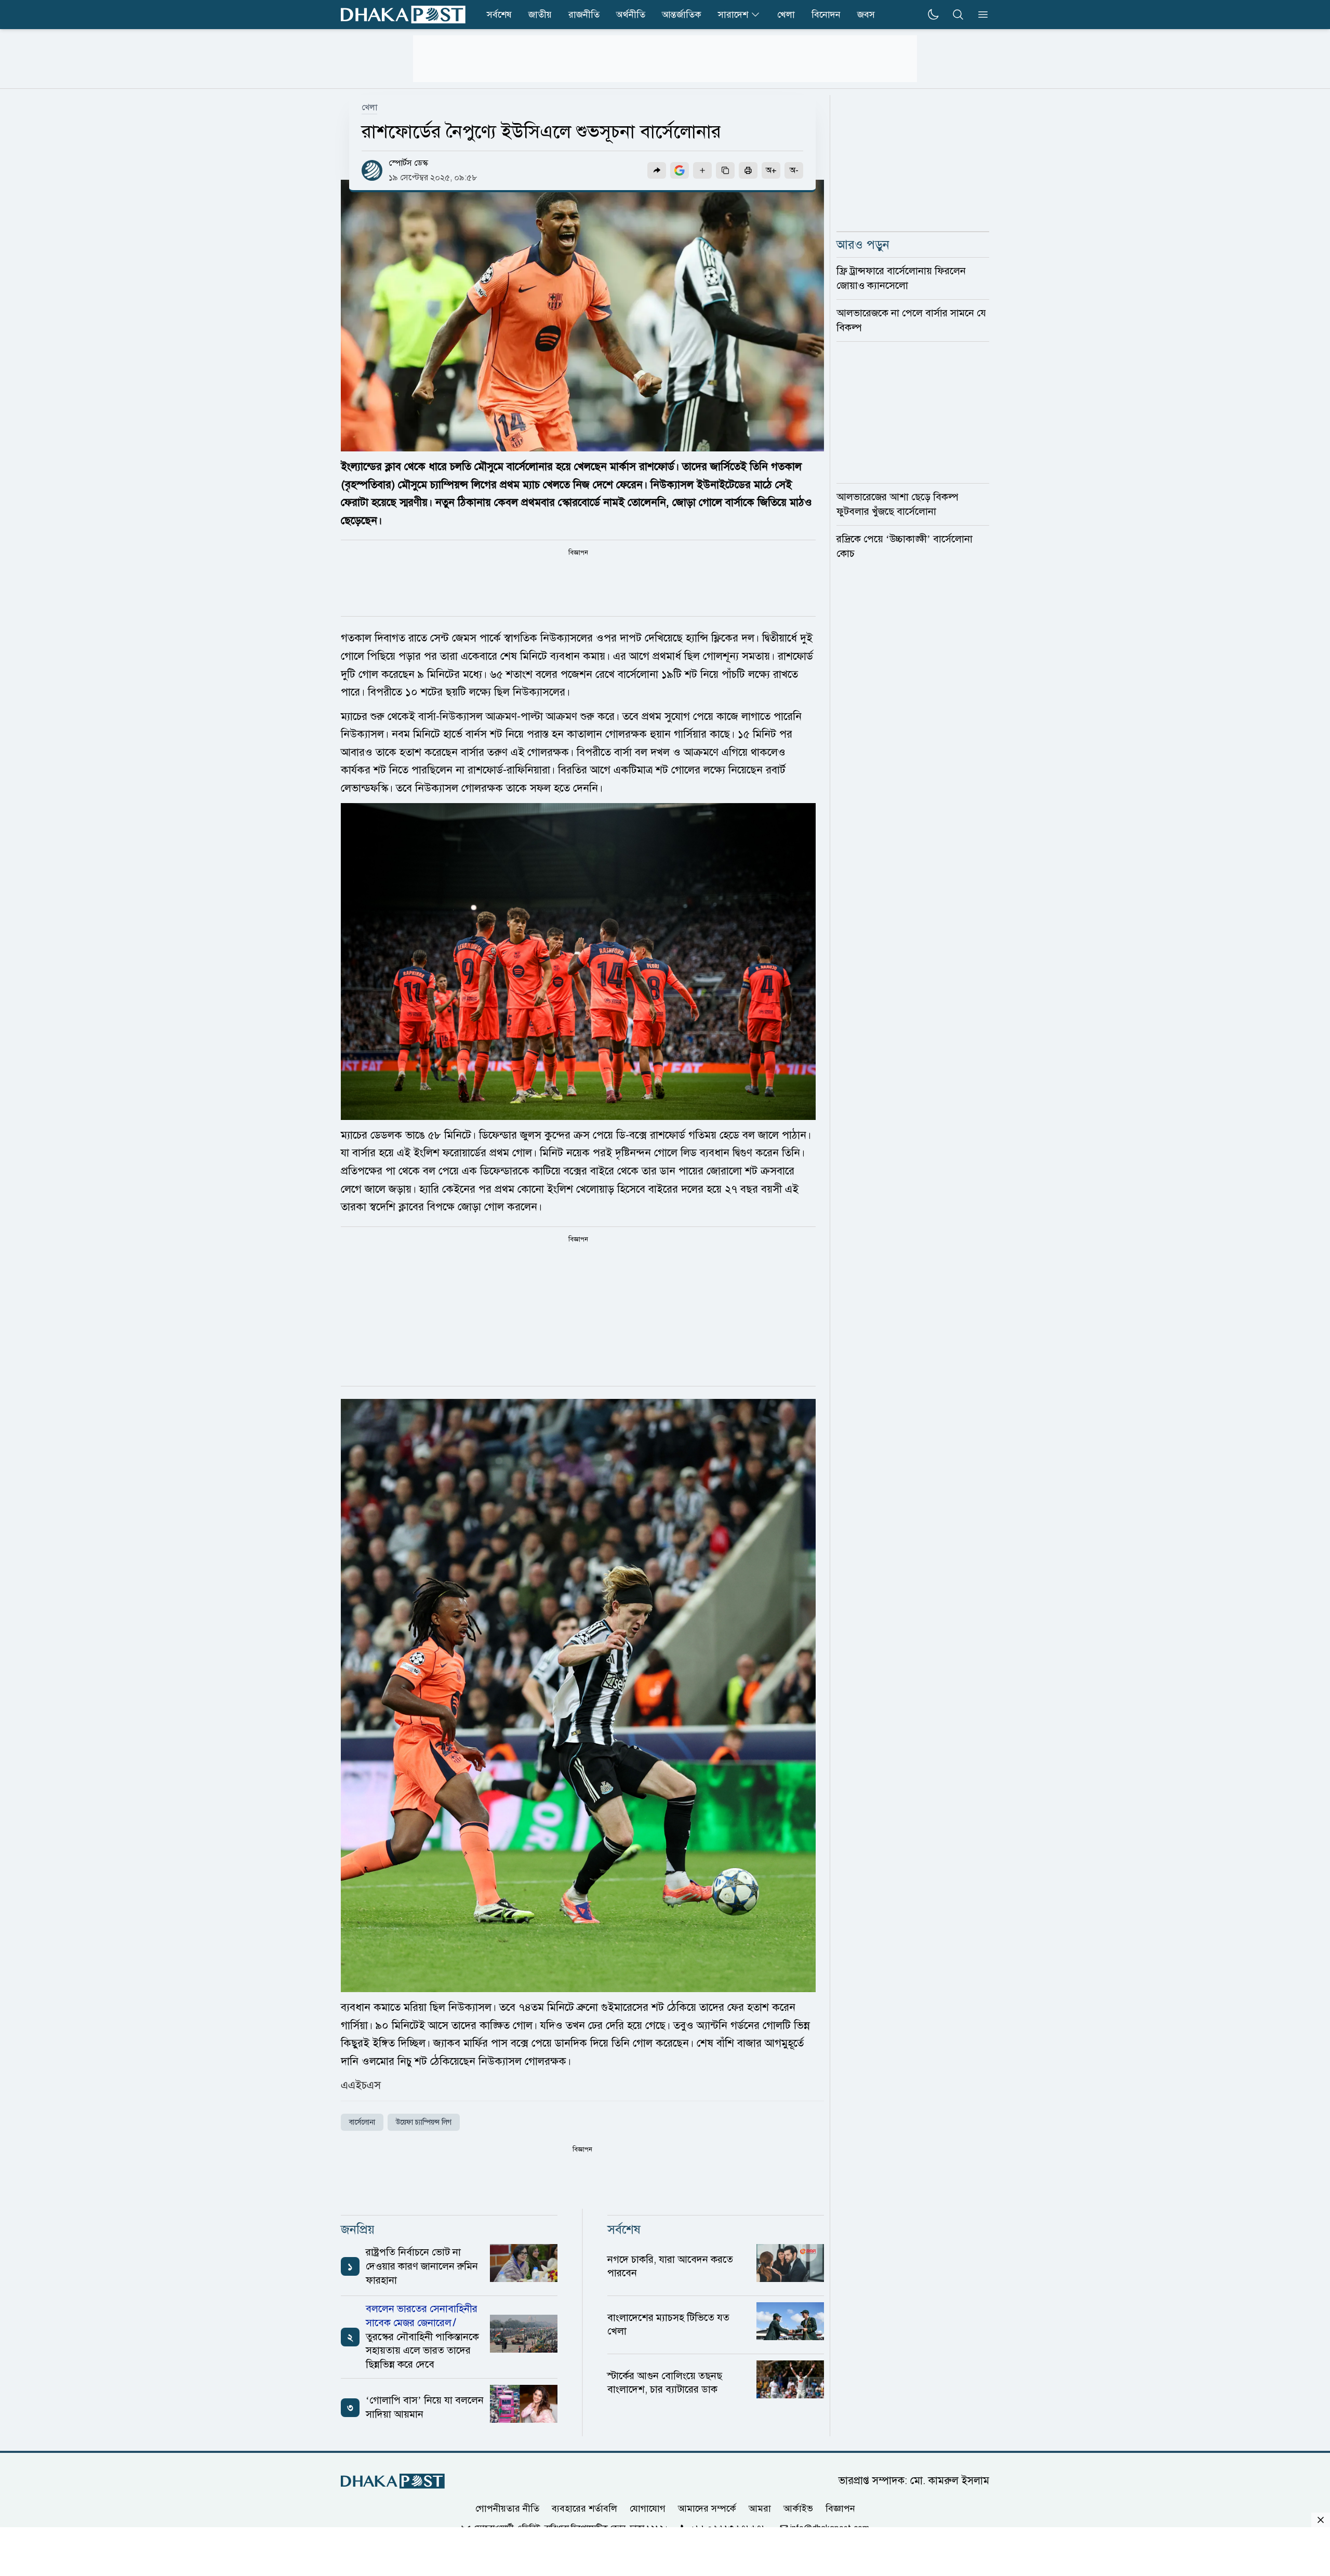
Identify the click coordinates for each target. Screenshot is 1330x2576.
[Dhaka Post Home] (393, 2481)
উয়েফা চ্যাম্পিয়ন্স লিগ (424, 2122)
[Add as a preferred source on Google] (680, 170)
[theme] (933, 15)
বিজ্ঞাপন (840, 2508)
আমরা (760, 2508)
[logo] (403, 15)
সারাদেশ (733, 15)
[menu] (980, 15)
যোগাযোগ (648, 2508)
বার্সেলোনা (362, 2122)
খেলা (786, 15)
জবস (866, 15)
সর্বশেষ (499, 15)
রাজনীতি (584, 15)
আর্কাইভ (798, 2508)
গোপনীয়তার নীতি (507, 2508)
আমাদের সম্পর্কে (707, 2508)
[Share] (657, 170)
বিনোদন (826, 15)
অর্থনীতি (631, 15)
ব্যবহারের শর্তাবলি (584, 2508)
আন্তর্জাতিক (682, 15)
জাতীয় (540, 15)
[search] (958, 15)
